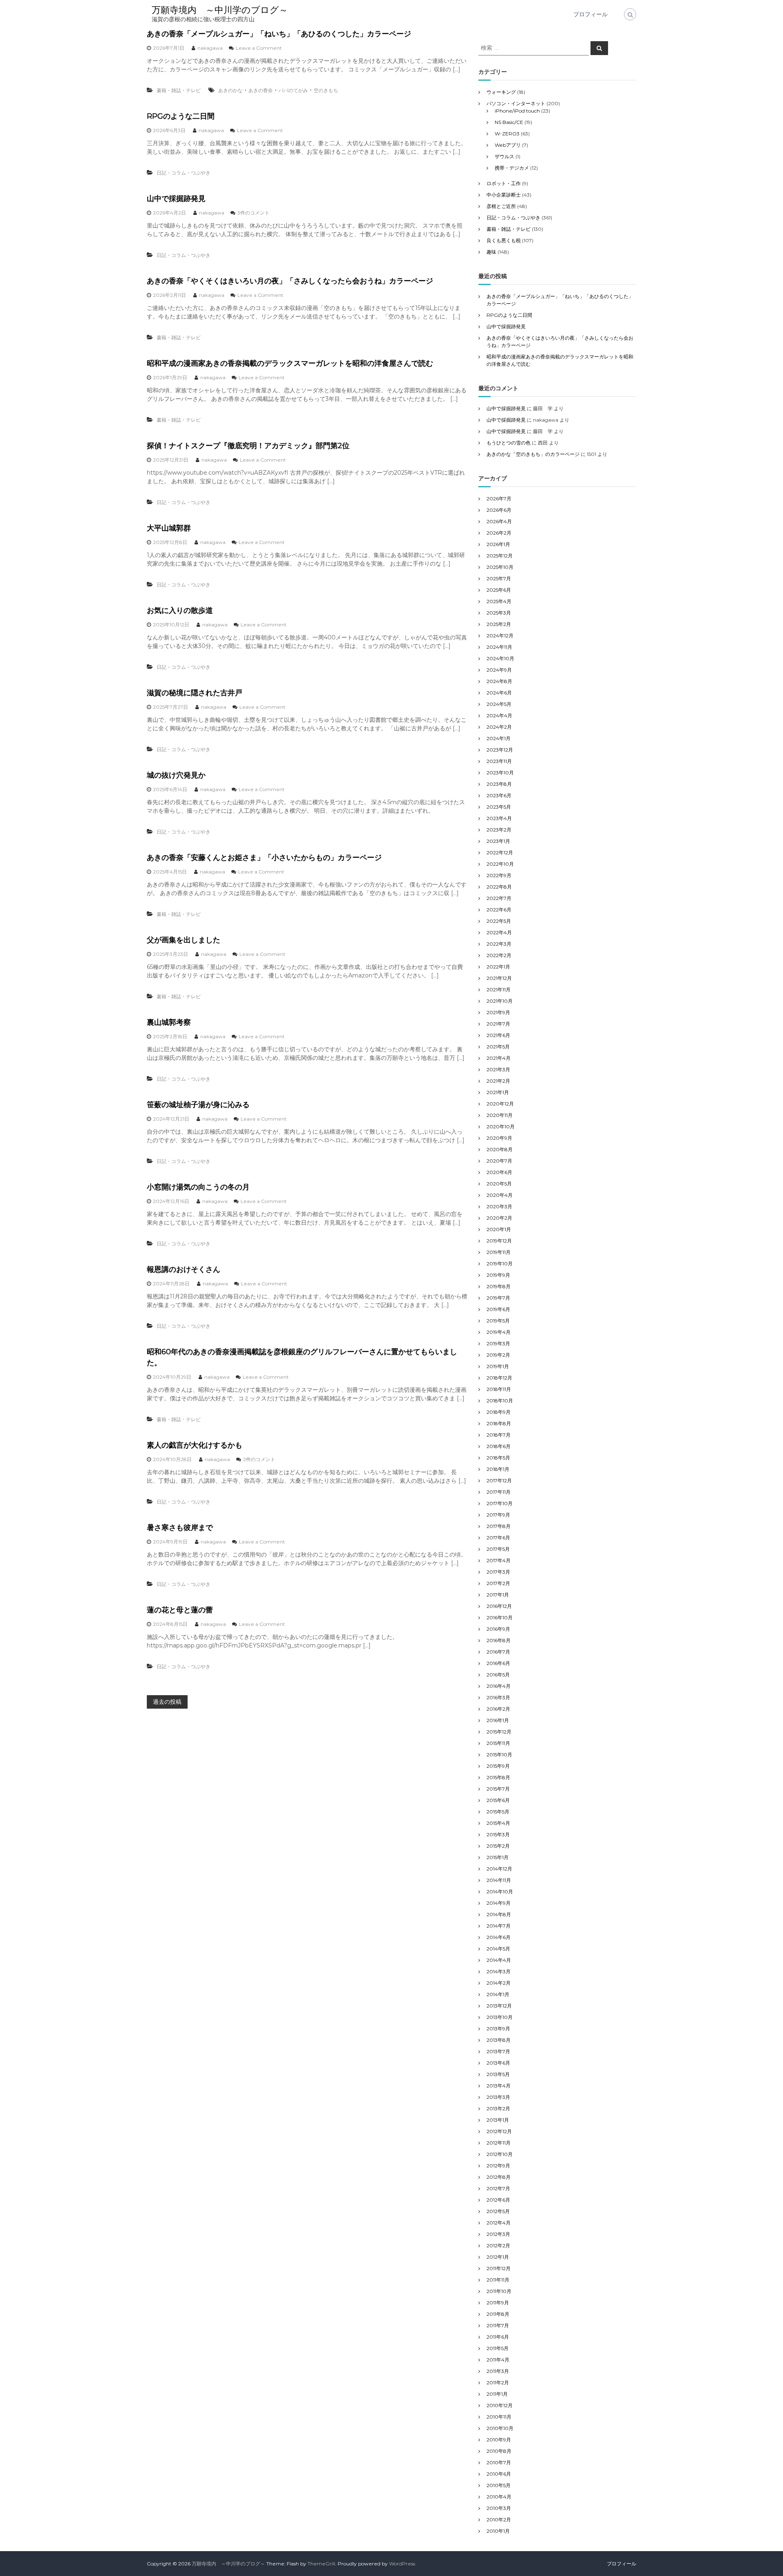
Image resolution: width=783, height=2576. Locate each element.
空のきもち (326, 90)
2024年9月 (499, 670)
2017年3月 (498, 1572)
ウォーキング (501, 92)
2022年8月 (499, 887)
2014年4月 (499, 1960)
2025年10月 (500, 567)
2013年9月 (498, 2029)
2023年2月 (499, 830)
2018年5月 (498, 1458)
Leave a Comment (259, 48)
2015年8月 (498, 1777)
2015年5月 (498, 1812)
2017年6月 (498, 1538)
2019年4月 (499, 1332)
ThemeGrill (321, 2564)
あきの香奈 (261, 90)
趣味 (491, 252)
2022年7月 (499, 898)
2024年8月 (499, 681)
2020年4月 (500, 1195)
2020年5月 (499, 1184)
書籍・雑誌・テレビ (179, 90)
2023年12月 (500, 750)
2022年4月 (499, 932)
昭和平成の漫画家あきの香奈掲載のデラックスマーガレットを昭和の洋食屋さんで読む (290, 363)
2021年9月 (498, 1012)
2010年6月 (499, 2474)
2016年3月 (498, 1697)
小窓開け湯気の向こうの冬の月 (198, 1187)
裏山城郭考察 (169, 1022)
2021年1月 (498, 1092)
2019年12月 (499, 1241)
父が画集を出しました (184, 940)
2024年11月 (499, 647)
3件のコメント (253, 213)
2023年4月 (499, 818)
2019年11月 (499, 1252)
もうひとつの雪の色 (509, 443)
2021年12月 (499, 978)
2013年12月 (499, 2006)
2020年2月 (499, 1218)
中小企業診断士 (504, 195)
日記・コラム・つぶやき (184, 173)
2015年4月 (498, 1823)
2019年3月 (498, 1343)
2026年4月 (499, 521)
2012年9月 (498, 2166)
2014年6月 (499, 1937)
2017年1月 (498, 1595)
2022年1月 (498, 967)
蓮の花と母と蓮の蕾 (180, 1610)
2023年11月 (499, 761)
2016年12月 (499, 1606)
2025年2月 (499, 624)
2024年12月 (500, 636)
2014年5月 (498, 1949)
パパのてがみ (293, 90)
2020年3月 (499, 1206)
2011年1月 (497, 2394)
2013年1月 (498, 2120)
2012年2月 (498, 2245)
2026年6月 (499, 510)
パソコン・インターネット (516, 103)
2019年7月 (498, 1298)
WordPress (402, 2564)
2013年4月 (499, 2086)
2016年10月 (500, 1617)
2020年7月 (499, 1161)
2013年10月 (500, 2017)
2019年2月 (498, 1355)
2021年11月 (499, 989)
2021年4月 (499, 1058)
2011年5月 (498, 2348)
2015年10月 (499, 1755)
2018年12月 (499, 1378)
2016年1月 (498, 1720)
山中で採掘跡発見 (176, 199)
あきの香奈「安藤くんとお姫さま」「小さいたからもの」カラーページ (264, 858)
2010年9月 (499, 2440)
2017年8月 (499, 1526)
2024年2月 (499, 727)
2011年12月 (499, 2268)
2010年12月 (500, 2405)
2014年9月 (499, 1903)
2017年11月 (499, 1492)
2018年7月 (499, 1435)
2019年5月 (498, 1321)
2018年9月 (499, 1412)
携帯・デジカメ (512, 168)
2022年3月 (499, 944)
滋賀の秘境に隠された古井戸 (195, 693)
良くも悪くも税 (504, 240)
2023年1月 (498, 841)
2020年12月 (500, 1104)
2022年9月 (499, 875)
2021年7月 (498, 1024)
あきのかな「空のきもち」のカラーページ (533, 454)
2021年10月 (500, 1001)
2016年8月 (499, 1640)
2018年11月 (499, 1389)
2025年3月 (499, 613)
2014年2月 (499, 1983)
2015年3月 (498, 1834)
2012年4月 (499, 2223)
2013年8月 (499, 2040)
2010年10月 (500, 2428)
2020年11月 (500, 1115)
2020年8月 (500, 1149)
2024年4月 (499, 715)
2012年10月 (500, 2154)
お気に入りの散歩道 (180, 610)
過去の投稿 (167, 1702)
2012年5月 (498, 2211)
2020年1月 (499, 1229)
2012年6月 (498, 2200)
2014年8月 (499, 1914)
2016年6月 (498, 1663)
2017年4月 (499, 1560)
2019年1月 (498, 1366)
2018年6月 (499, 1446)
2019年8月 (499, 1286)
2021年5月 (498, 1047)
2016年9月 (498, 1629)
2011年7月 (498, 2325)
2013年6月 (498, 2063)
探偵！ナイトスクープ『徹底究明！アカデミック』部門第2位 (248, 446)
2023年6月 (499, 795)
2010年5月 (499, 2485)
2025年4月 (499, 601)
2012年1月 (498, 2257)
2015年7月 (498, 1789)
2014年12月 (499, 1869)
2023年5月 (499, 807)
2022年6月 (499, 910)
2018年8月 (499, 1423)
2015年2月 (498, 1846)
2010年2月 (499, 2520)
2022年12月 (500, 852)
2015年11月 (498, 1743)
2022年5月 (499, 921)
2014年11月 (499, 1880)
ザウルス (504, 156)
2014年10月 (500, 1892)
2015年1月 (498, 1857)
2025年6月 (499, 590)
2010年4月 (499, 2497)
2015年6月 (498, 1800)
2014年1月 (498, 1994)
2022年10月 (500, 864)
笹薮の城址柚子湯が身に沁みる (198, 1105)
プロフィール (591, 14)
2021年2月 (498, 1081)
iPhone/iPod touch (517, 111)
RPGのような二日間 (181, 116)
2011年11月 (498, 2280)
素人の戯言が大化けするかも (195, 1445)
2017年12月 (499, 1480)
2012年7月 (498, 2188)
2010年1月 (498, 2531)
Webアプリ (508, 145)
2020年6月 (499, 1172)
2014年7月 (499, 1926)
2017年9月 (498, 1515)
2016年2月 (498, 1709)
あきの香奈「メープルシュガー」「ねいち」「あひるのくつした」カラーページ (279, 34)
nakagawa (210, 48)
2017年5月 (498, 1549)
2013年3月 (498, 2097)
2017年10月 (500, 1503)
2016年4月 (499, 1686)
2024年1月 (499, 738)
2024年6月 (499, 693)
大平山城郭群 (169, 528)
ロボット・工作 (504, 183)
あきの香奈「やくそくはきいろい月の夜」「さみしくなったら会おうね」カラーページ (290, 281)
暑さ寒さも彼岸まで (180, 1528)
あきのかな (230, 90)
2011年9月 (498, 2303)
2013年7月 (498, 2051)
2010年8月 (499, 2451)
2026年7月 (499, 499)
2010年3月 (499, 2508)
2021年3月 (498, 1069)
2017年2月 (498, 1583)
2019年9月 (498, 1275)
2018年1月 (498, 1469)
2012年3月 (498, 2234)
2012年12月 (499, 2131)
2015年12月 (499, 1732)
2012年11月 (499, 2143)
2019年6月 (498, 1309)
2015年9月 (498, 1766)
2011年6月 (498, 2337)
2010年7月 (499, 2462)
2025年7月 (499, 578)
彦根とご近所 (501, 206)
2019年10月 (500, 1264)
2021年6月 (498, 1035)
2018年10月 (500, 1401)
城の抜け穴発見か (176, 775)
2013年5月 (498, 2074)
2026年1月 (498, 544)
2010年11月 (499, 2417)
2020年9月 (499, 1138)
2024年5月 (499, 704)
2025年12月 (500, 556)
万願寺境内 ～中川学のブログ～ (220, 10)
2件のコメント (259, 1459)
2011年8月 (498, 2314)
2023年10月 (500, 773)
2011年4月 (498, 2360)
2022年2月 (499, 955)
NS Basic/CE (509, 122)
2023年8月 (499, 784)
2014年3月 (499, 1971)
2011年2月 (498, 2383)
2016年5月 (498, 1675)
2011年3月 (498, 2371)
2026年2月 (499, 533)
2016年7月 (498, 1652)
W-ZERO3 (507, 134)
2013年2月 (498, 2108)
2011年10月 (499, 2291)
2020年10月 (501, 1127)
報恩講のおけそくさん (184, 1269)
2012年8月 (499, 2177)
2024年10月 (500, 658)
